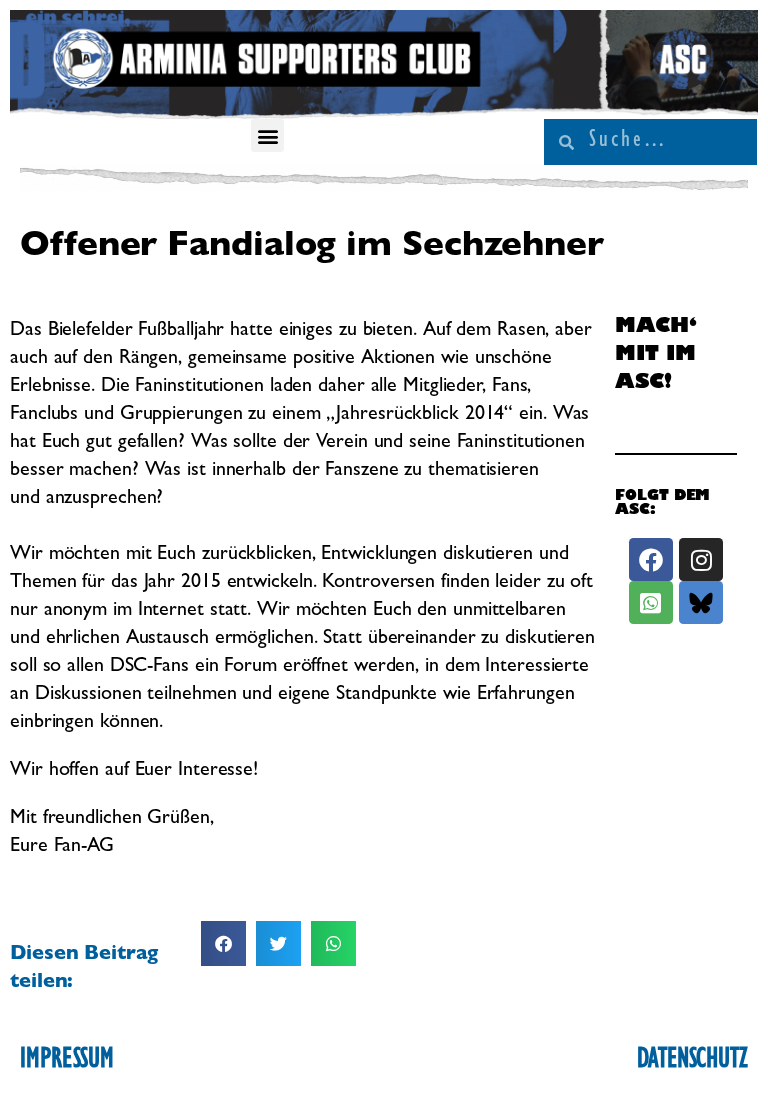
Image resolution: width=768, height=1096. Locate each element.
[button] (267, 135)
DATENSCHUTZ (692, 1061)
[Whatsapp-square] (650, 602)
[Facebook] (650, 559)
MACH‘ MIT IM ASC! (656, 356)
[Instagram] (700, 559)
